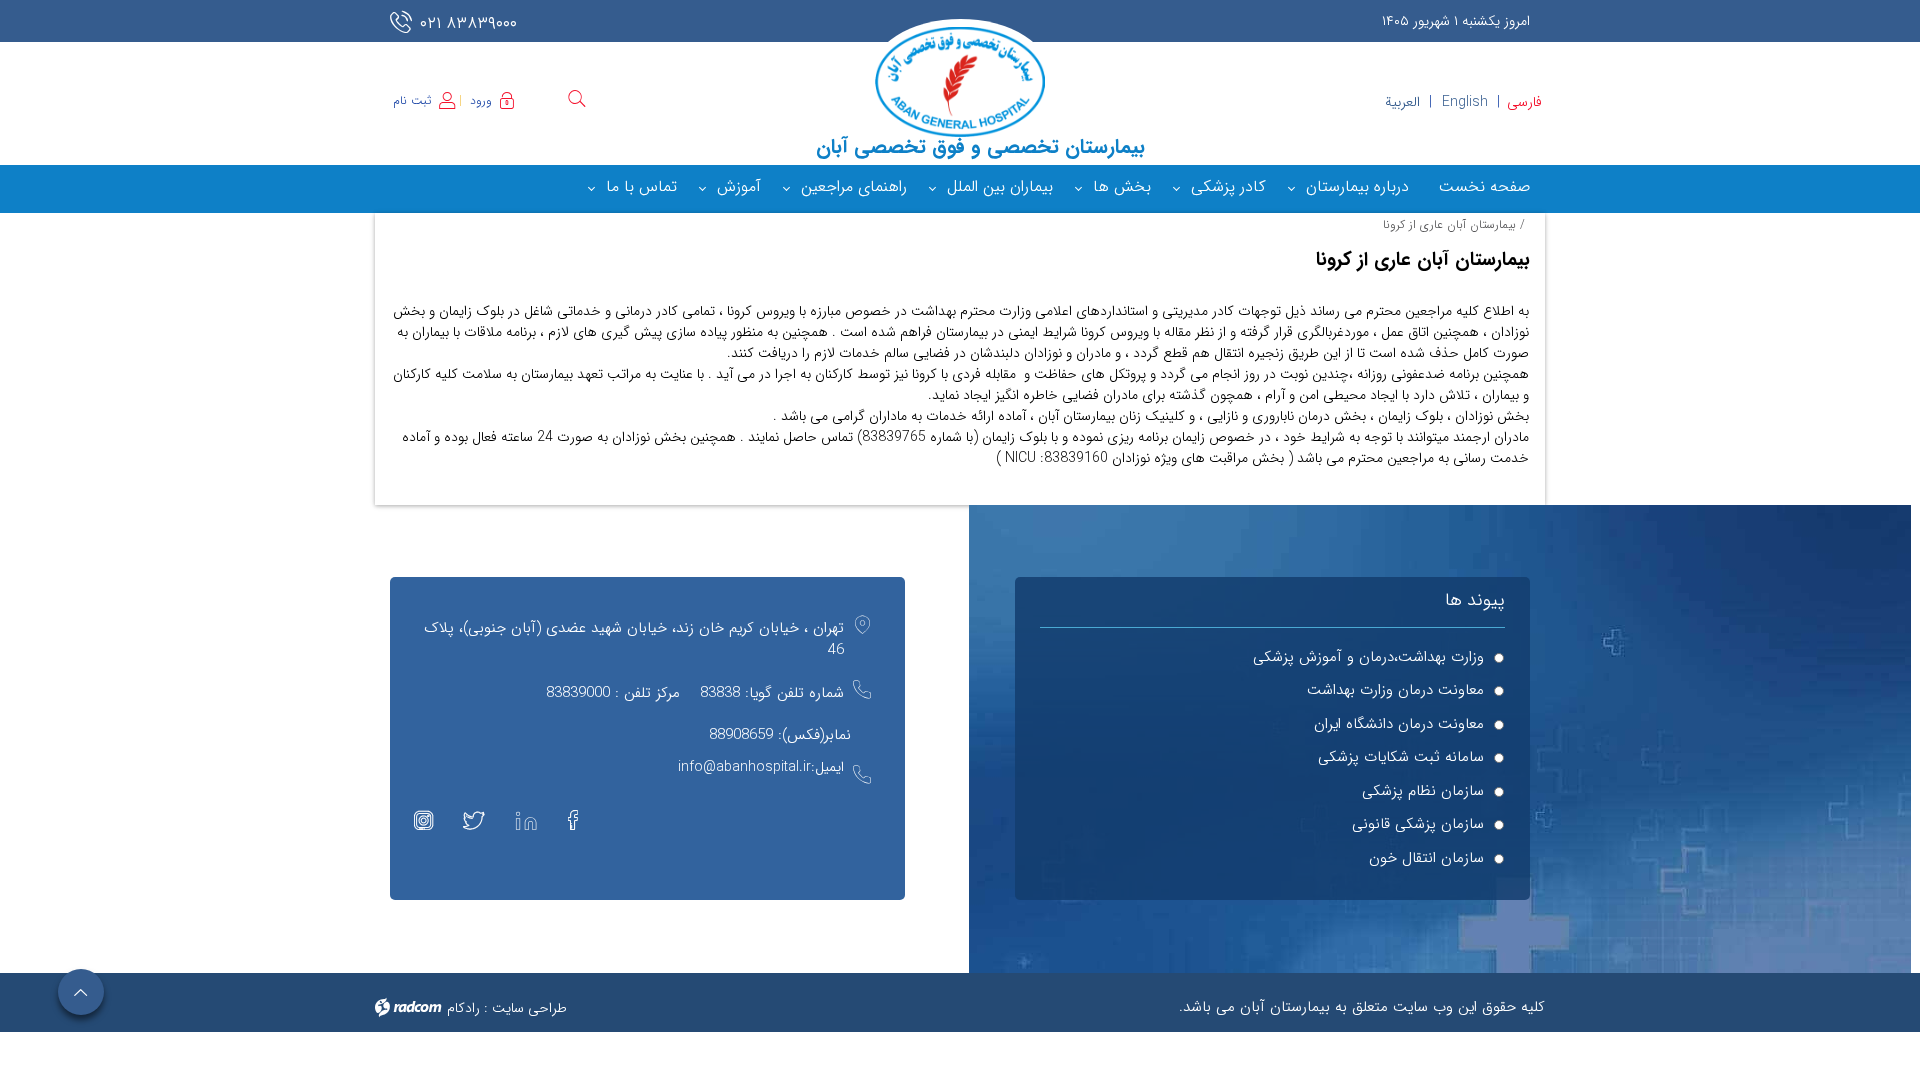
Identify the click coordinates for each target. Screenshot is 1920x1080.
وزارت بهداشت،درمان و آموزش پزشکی (1368, 657)
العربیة (1402, 102)
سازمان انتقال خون (1426, 858)
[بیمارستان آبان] (960, 82)
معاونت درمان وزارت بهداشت (1395, 690)
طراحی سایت (529, 1008)
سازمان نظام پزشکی (1423, 791)
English (1465, 102)
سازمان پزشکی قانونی (1418, 824)
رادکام (463, 1008)
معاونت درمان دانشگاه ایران (1399, 724)
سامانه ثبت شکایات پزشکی (1401, 757)
